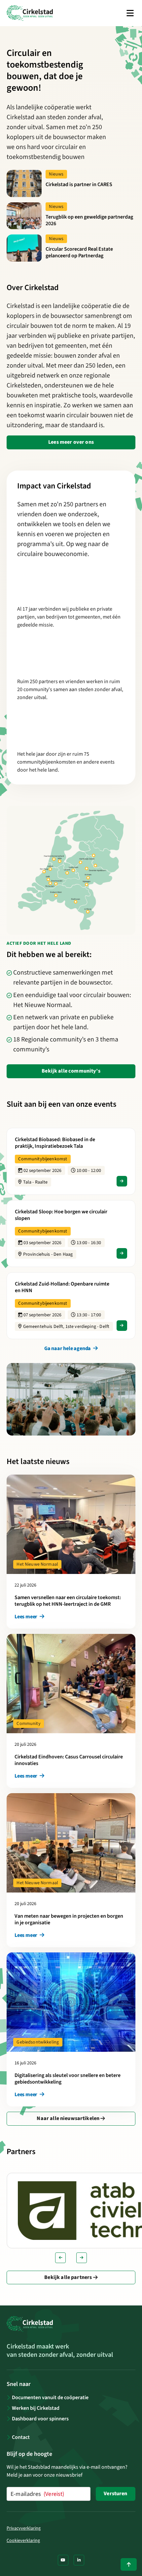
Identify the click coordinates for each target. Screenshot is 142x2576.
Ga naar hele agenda (68, 1348)
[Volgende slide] (82, 2258)
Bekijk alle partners (69, 2277)
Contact (21, 2437)
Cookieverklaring (23, 2541)
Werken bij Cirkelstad (36, 2408)
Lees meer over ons (71, 442)
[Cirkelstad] (30, 13)
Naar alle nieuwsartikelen (69, 2118)
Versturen (115, 2494)
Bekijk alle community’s (71, 1071)
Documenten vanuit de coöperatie (50, 2398)
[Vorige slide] (60, 2258)
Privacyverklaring (24, 2528)
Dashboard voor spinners (40, 2419)
